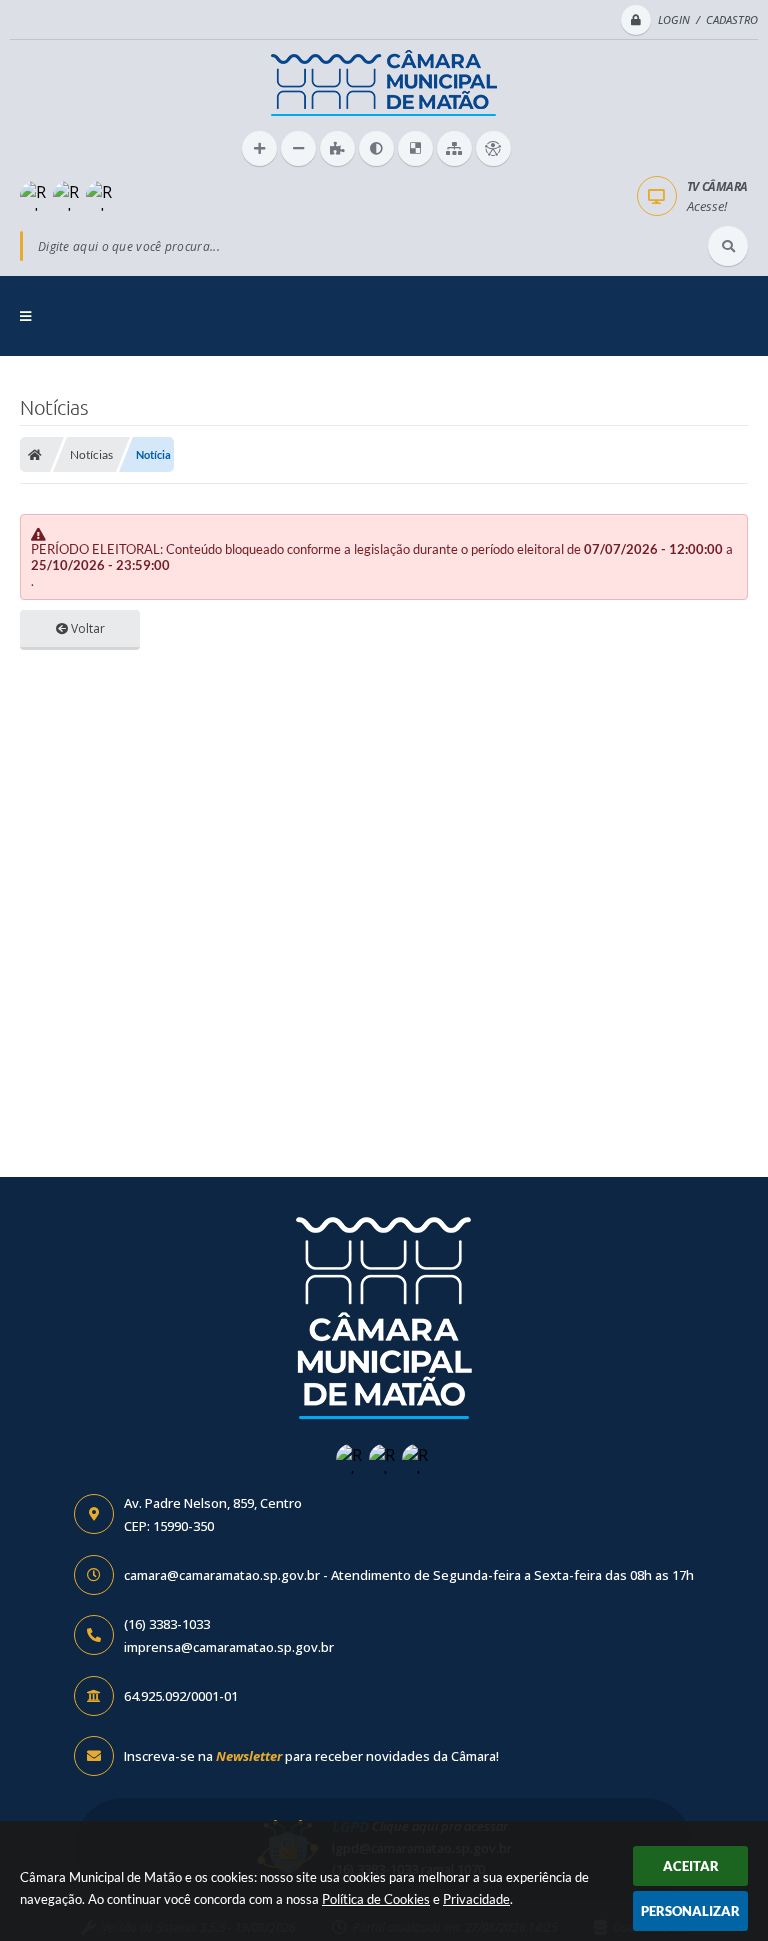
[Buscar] (728, 246)
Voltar (86, 628)
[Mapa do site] (454, 148)
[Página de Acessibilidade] (493, 148)
